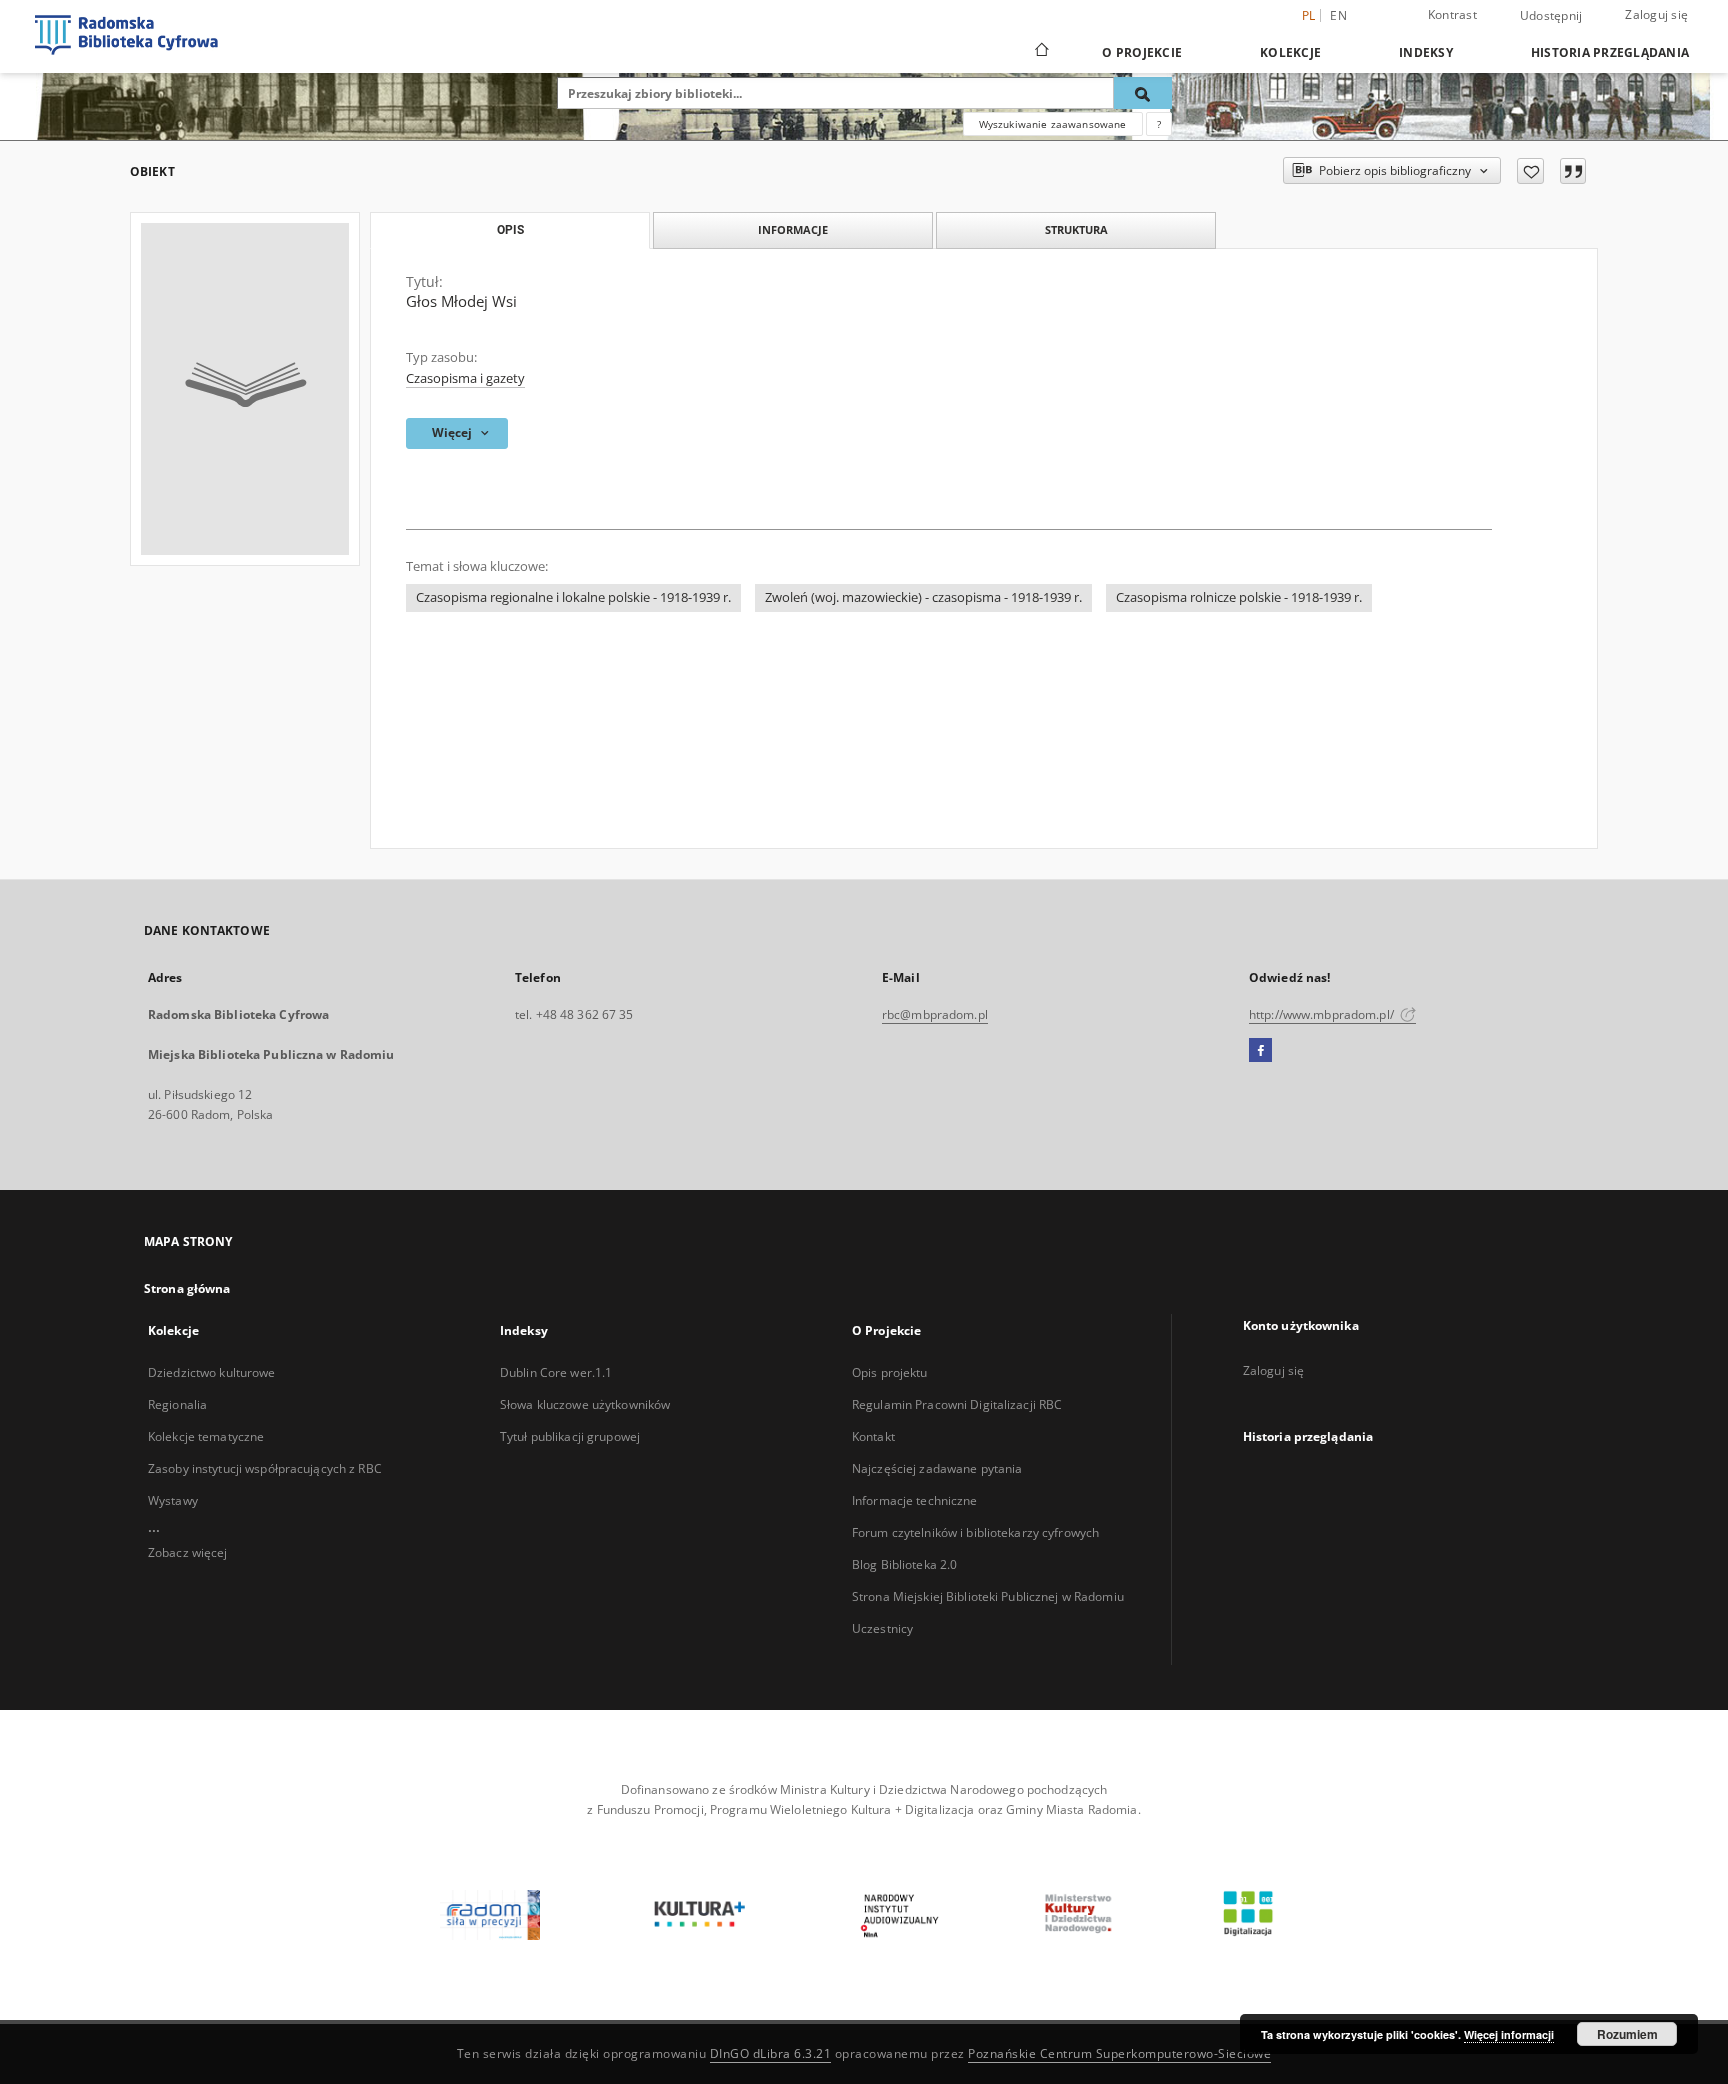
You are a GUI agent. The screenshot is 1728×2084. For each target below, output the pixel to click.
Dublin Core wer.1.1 (556, 1372)
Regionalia (177, 1404)
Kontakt (873, 1436)
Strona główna (187, 1288)
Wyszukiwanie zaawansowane (1053, 124)
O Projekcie (1142, 52)
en (1338, 15)
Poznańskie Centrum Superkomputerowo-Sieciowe (1119, 2053)
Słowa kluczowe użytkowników (585, 1404)
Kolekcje (1290, 52)
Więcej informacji (1509, 2034)
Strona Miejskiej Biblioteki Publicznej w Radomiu (988, 1596)
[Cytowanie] (1573, 171)
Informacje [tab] (793, 229)
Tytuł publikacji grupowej (570, 1436)
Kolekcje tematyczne (206, 1436)
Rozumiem (1627, 2034)
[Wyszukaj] (1143, 93)
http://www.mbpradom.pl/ (1323, 1014)
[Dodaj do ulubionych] (1530, 171)
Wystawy (173, 1500)
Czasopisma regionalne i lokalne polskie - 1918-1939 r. (573, 597)
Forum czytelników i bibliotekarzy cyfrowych (975, 1532)
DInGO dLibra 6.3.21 (771, 2053)
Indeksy (1426, 52)
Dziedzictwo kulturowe (212, 1372)
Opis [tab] (510, 230)
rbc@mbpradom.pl (935, 1014)
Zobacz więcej (188, 1552)
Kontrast (1452, 14)
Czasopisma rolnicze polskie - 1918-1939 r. (1239, 597)
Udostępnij (1551, 16)
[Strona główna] (1040, 52)
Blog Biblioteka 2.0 (904, 1564)
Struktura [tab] (1076, 229)
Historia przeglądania (1610, 52)
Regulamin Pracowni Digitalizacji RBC (957, 1404)
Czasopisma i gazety (465, 378)
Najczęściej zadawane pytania (937, 1468)
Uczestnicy (882, 1628)
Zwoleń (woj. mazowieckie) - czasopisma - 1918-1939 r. (923, 597)
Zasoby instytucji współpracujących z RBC (265, 1468)
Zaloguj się (1656, 14)
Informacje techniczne (915, 1500)
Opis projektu (890, 1372)
